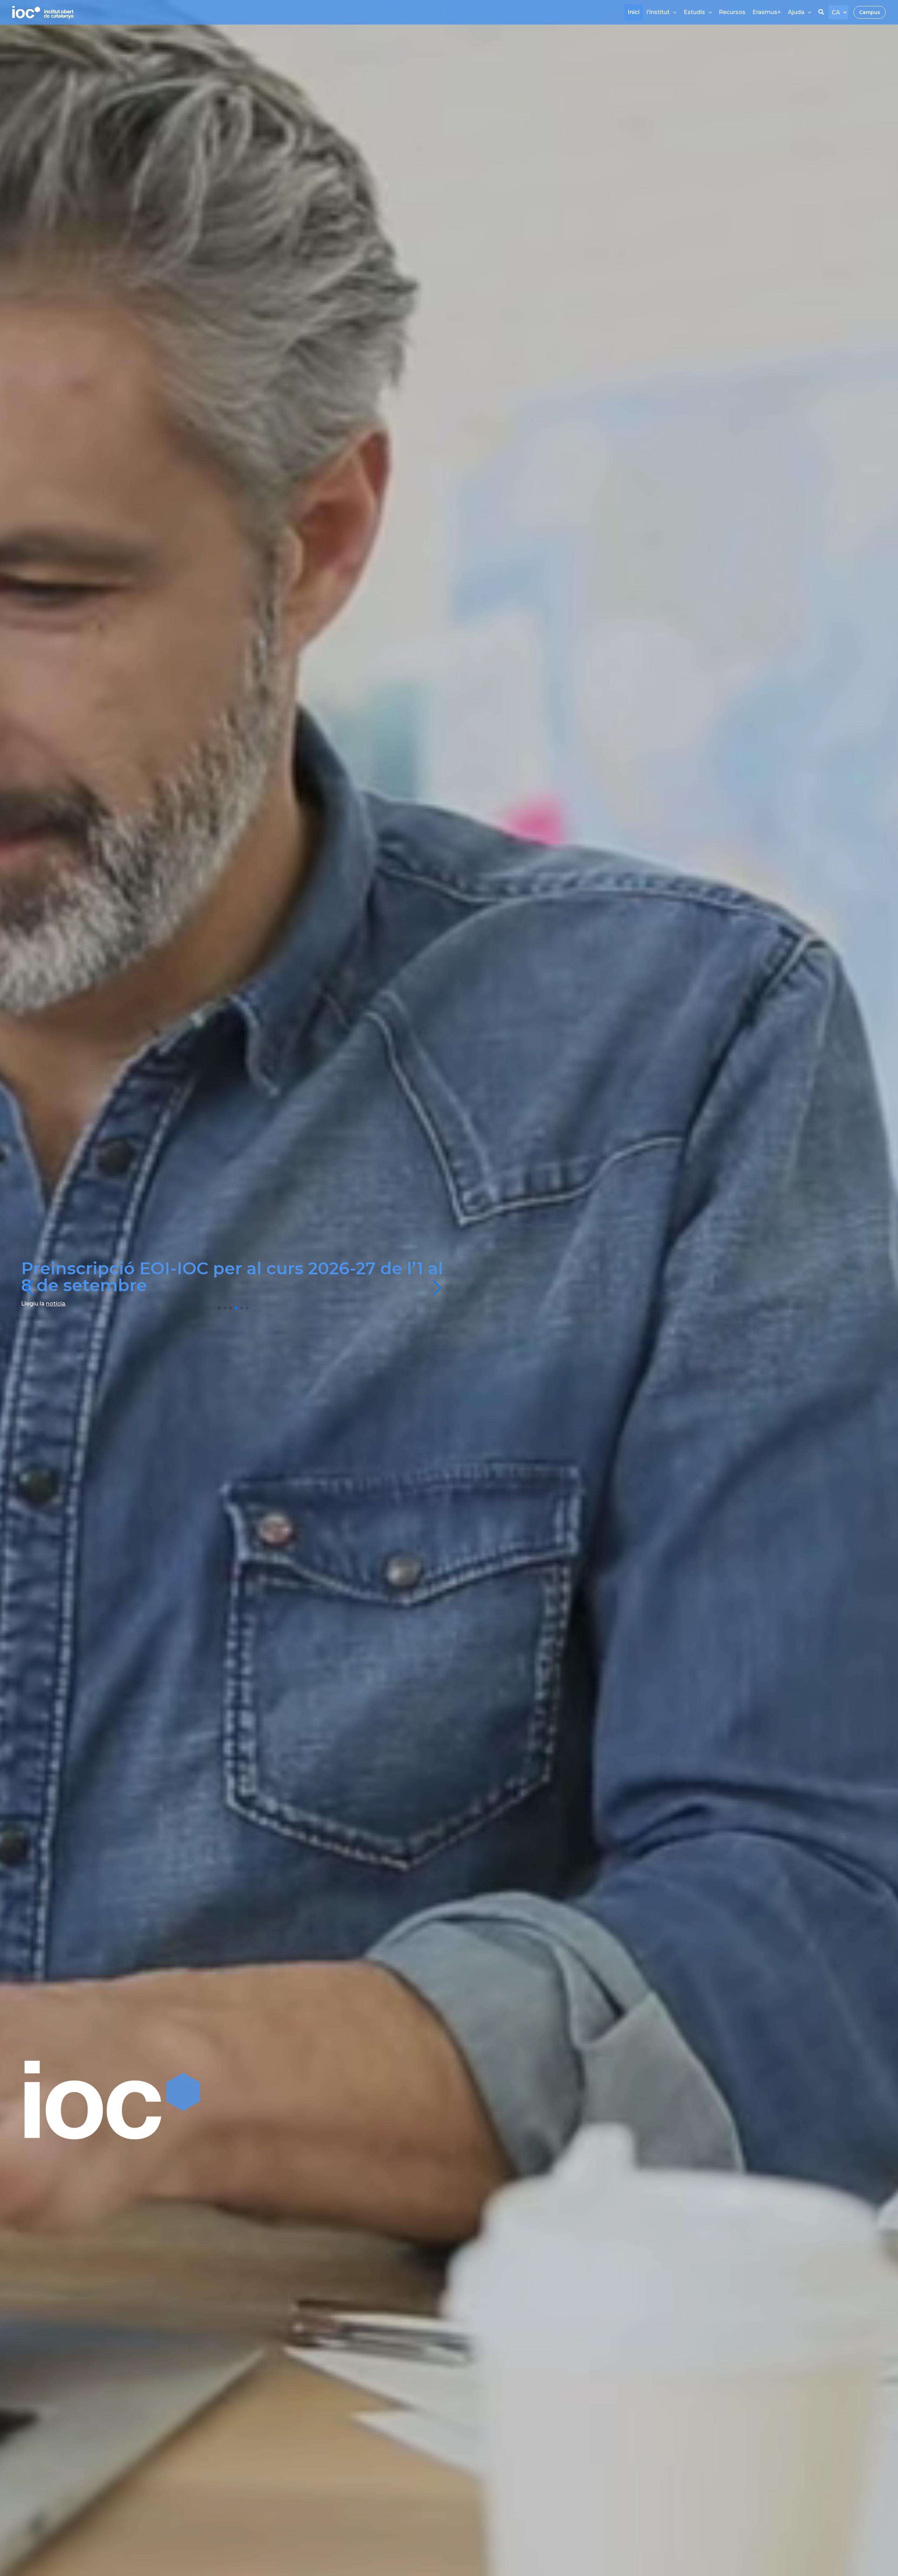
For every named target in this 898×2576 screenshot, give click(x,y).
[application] (673, 12)
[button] (822, 13)
